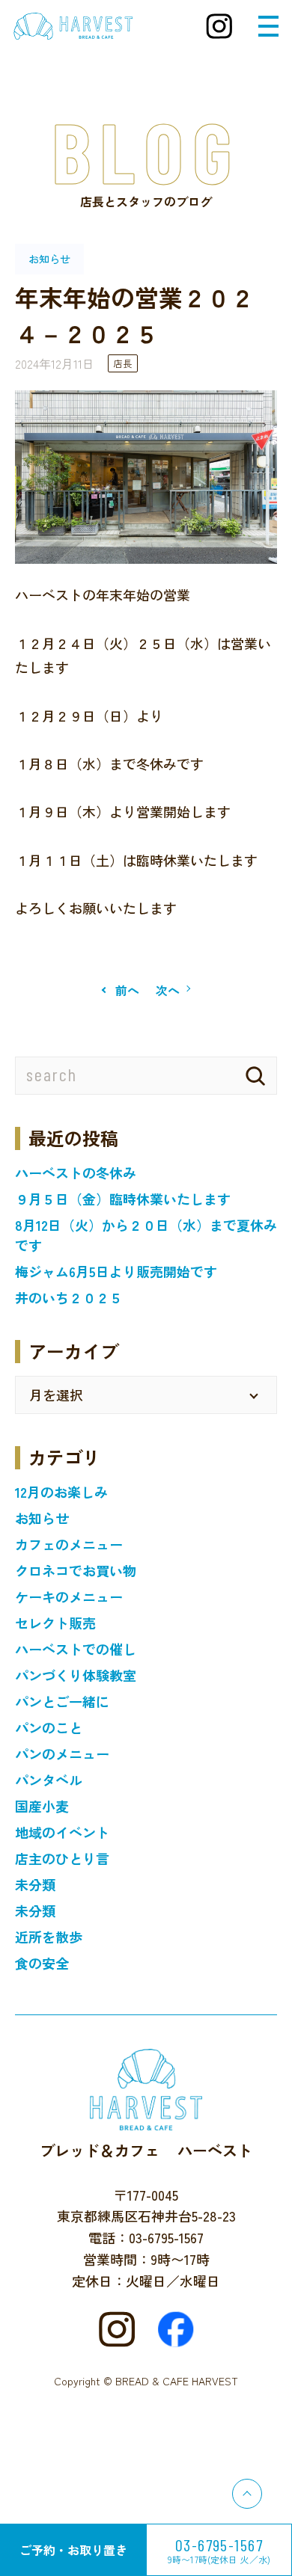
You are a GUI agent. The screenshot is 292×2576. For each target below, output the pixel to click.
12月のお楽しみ (61, 1492)
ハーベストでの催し (76, 1649)
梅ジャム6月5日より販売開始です (116, 1271)
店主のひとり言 (62, 1858)
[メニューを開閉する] (268, 26)
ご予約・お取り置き (73, 2550)
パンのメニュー (62, 1753)
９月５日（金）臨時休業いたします (123, 1199)
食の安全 (42, 1963)
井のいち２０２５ (69, 1297)
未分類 (35, 1884)
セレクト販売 (55, 1623)
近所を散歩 (49, 1937)
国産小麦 (42, 1806)
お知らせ (42, 1518)
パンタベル (49, 1780)
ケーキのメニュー (69, 1596)
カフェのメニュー (69, 1544)
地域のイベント (62, 1832)
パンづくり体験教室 (76, 1675)
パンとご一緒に (62, 1701)
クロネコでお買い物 (76, 1570)
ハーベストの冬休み (76, 1172)
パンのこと (49, 1727)
